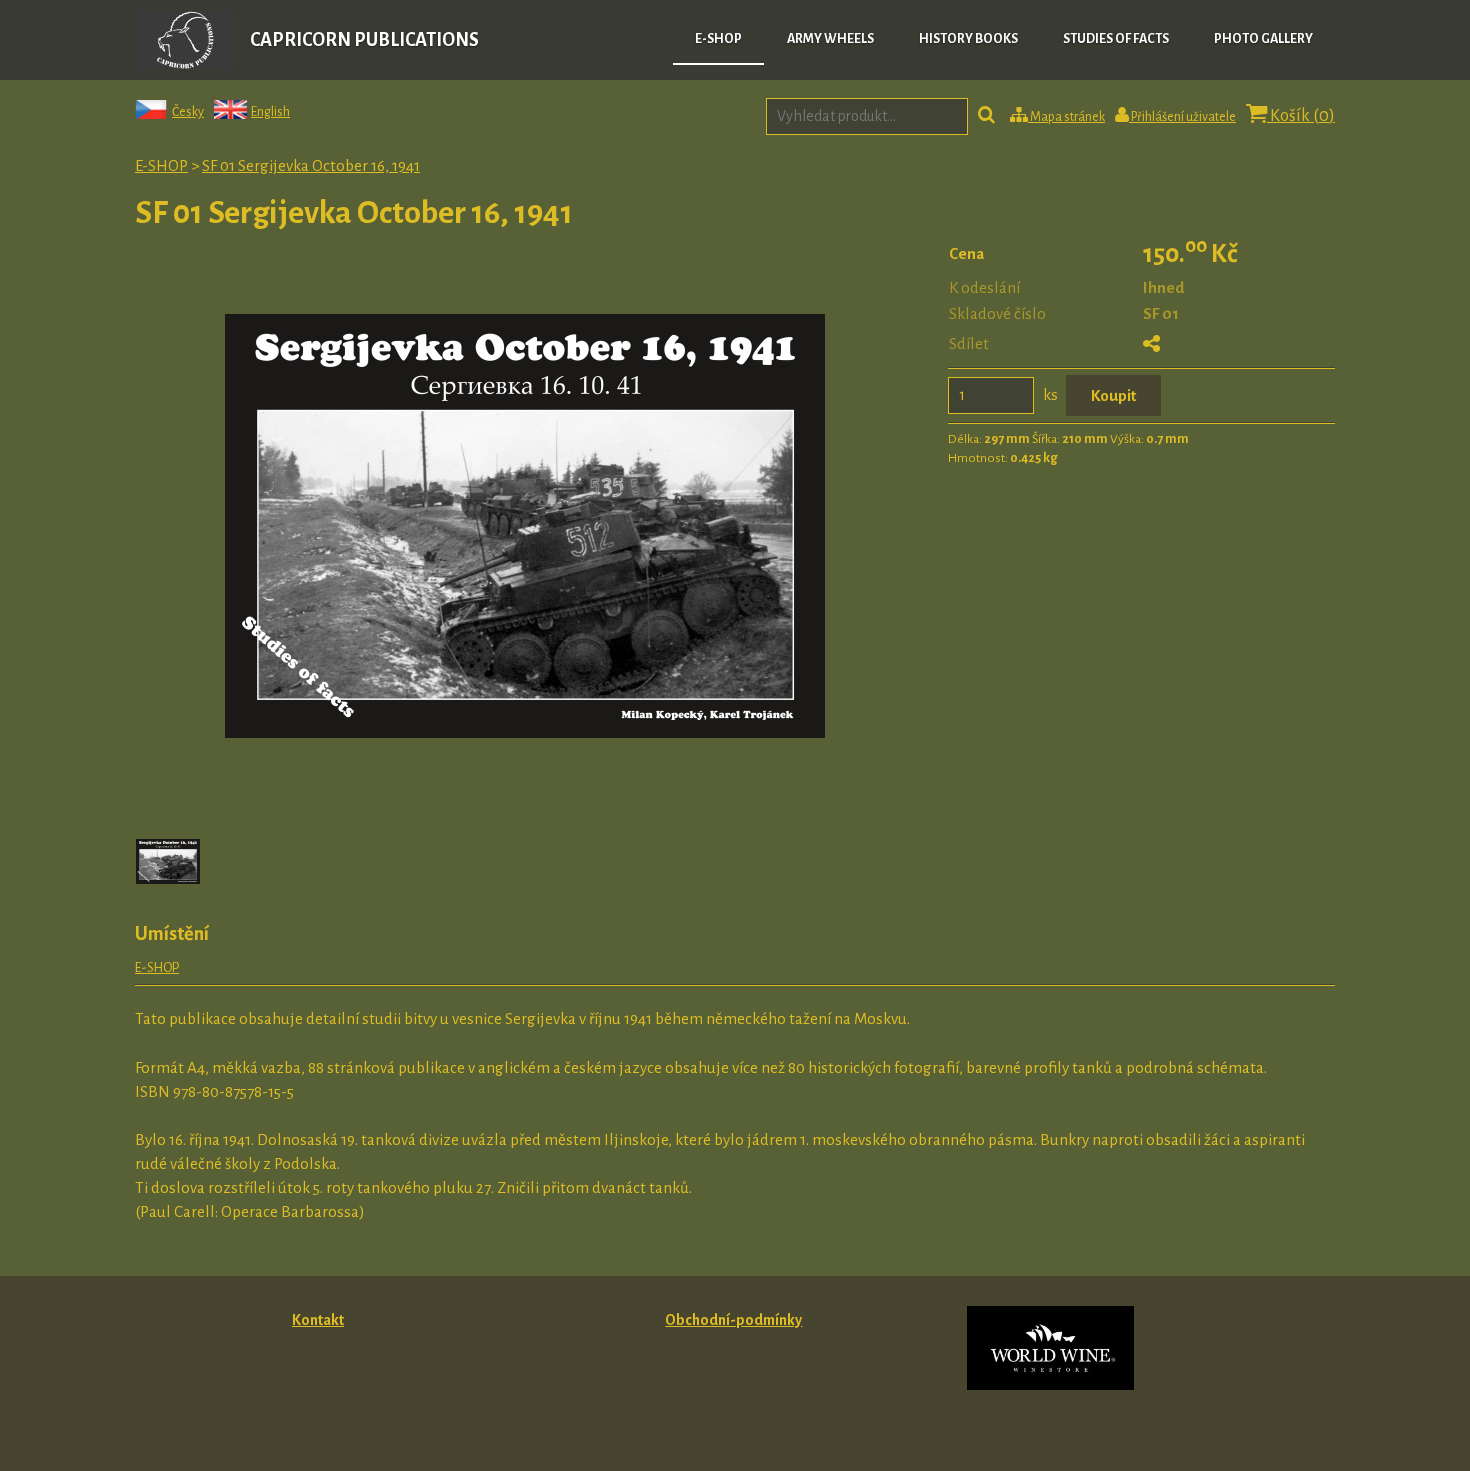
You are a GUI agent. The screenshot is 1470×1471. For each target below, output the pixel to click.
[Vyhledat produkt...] (986, 117)
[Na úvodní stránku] (185, 64)
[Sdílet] (1151, 345)
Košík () (1301, 116)
